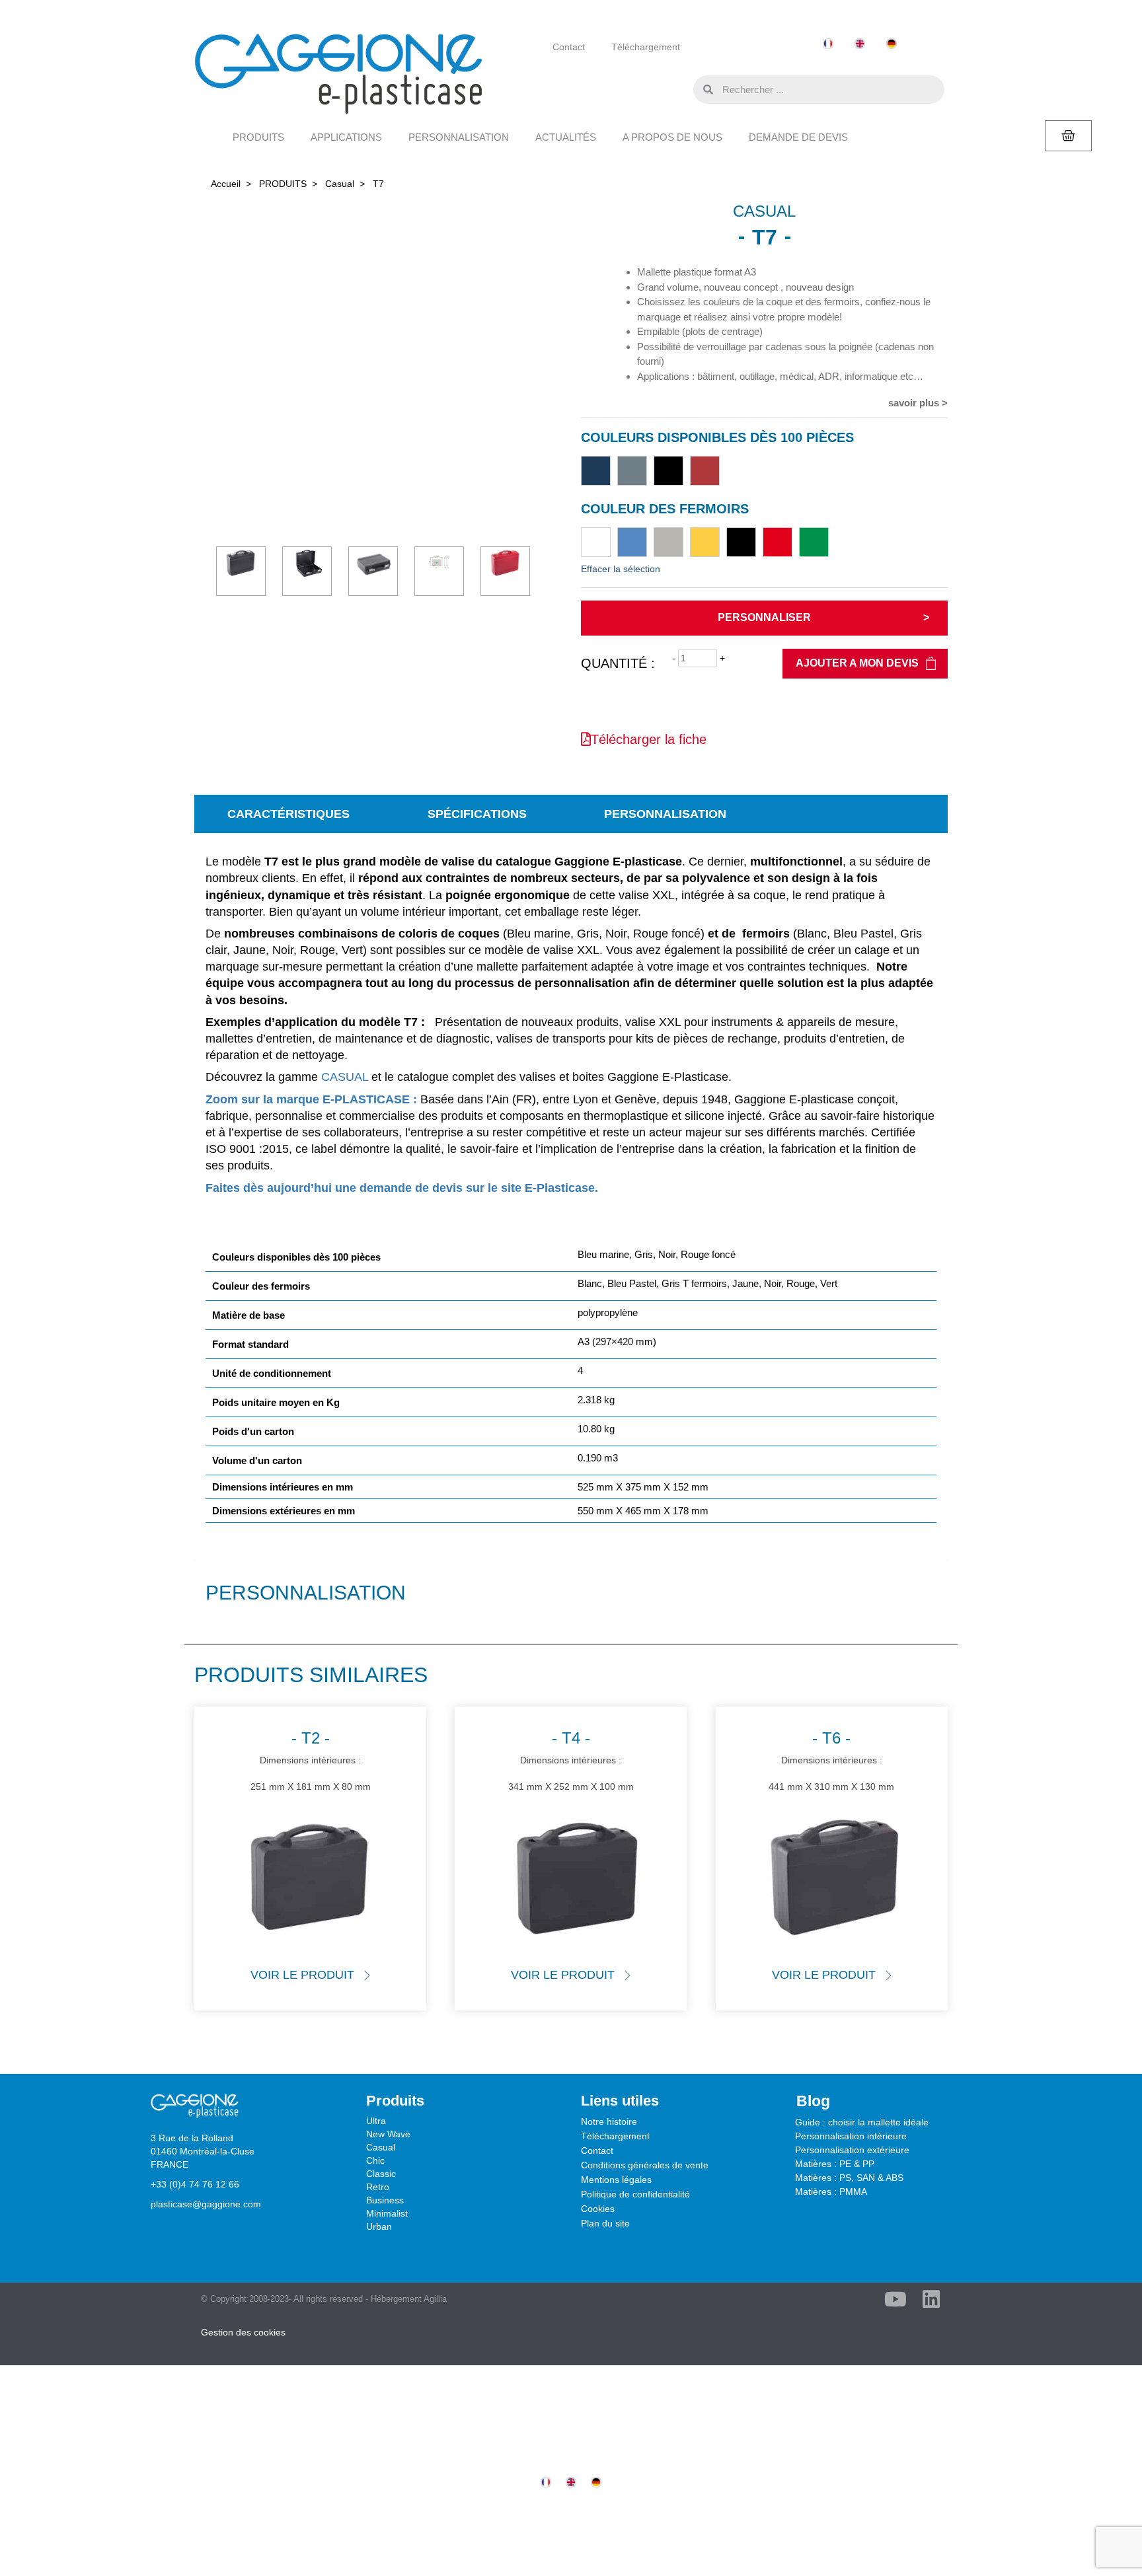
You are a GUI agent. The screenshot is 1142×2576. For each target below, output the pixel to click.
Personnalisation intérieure (851, 2136)
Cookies (598, 2209)
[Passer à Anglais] (860, 44)
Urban (379, 2226)
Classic (381, 2174)
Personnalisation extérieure (852, 2150)
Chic (375, 2160)
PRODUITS (258, 137)
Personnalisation (665, 814)
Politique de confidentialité (635, 2194)
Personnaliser (764, 617)
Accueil (226, 184)
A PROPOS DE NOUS (672, 137)
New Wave (388, 2134)
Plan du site (605, 2223)
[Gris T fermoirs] (668, 542)
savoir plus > (918, 403)
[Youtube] (895, 2299)
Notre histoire (609, 2121)
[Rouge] (778, 542)
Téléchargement (646, 47)
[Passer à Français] (828, 44)
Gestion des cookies (243, 2332)
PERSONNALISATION (459, 137)
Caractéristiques (288, 814)
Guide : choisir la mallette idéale (862, 2122)
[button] (680, 89)
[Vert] (814, 542)
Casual (340, 184)
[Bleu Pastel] (632, 542)
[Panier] (1068, 136)
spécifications (477, 814)
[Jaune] (705, 542)
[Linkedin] (931, 2299)
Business (385, 2200)
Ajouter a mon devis (857, 663)
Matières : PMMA (831, 2191)
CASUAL (345, 1077)
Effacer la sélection (621, 569)
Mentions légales (616, 2180)
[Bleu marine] (596, 471)
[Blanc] (596, 542)
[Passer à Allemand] (892, 44)
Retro (378, 2187)
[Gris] (632, 471)
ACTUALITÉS (566, 137)
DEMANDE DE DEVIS (798, 137)
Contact (569, 47)
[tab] (288, 814)
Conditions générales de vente (645, 2165)
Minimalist (387, 2213)
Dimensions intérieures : (311, 1760)
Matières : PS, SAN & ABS (849, 2178)
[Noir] (668, 471)
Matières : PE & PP (835, 2164)
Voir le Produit (302, 1975)
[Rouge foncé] (705, 471)
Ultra (376, 2121)
